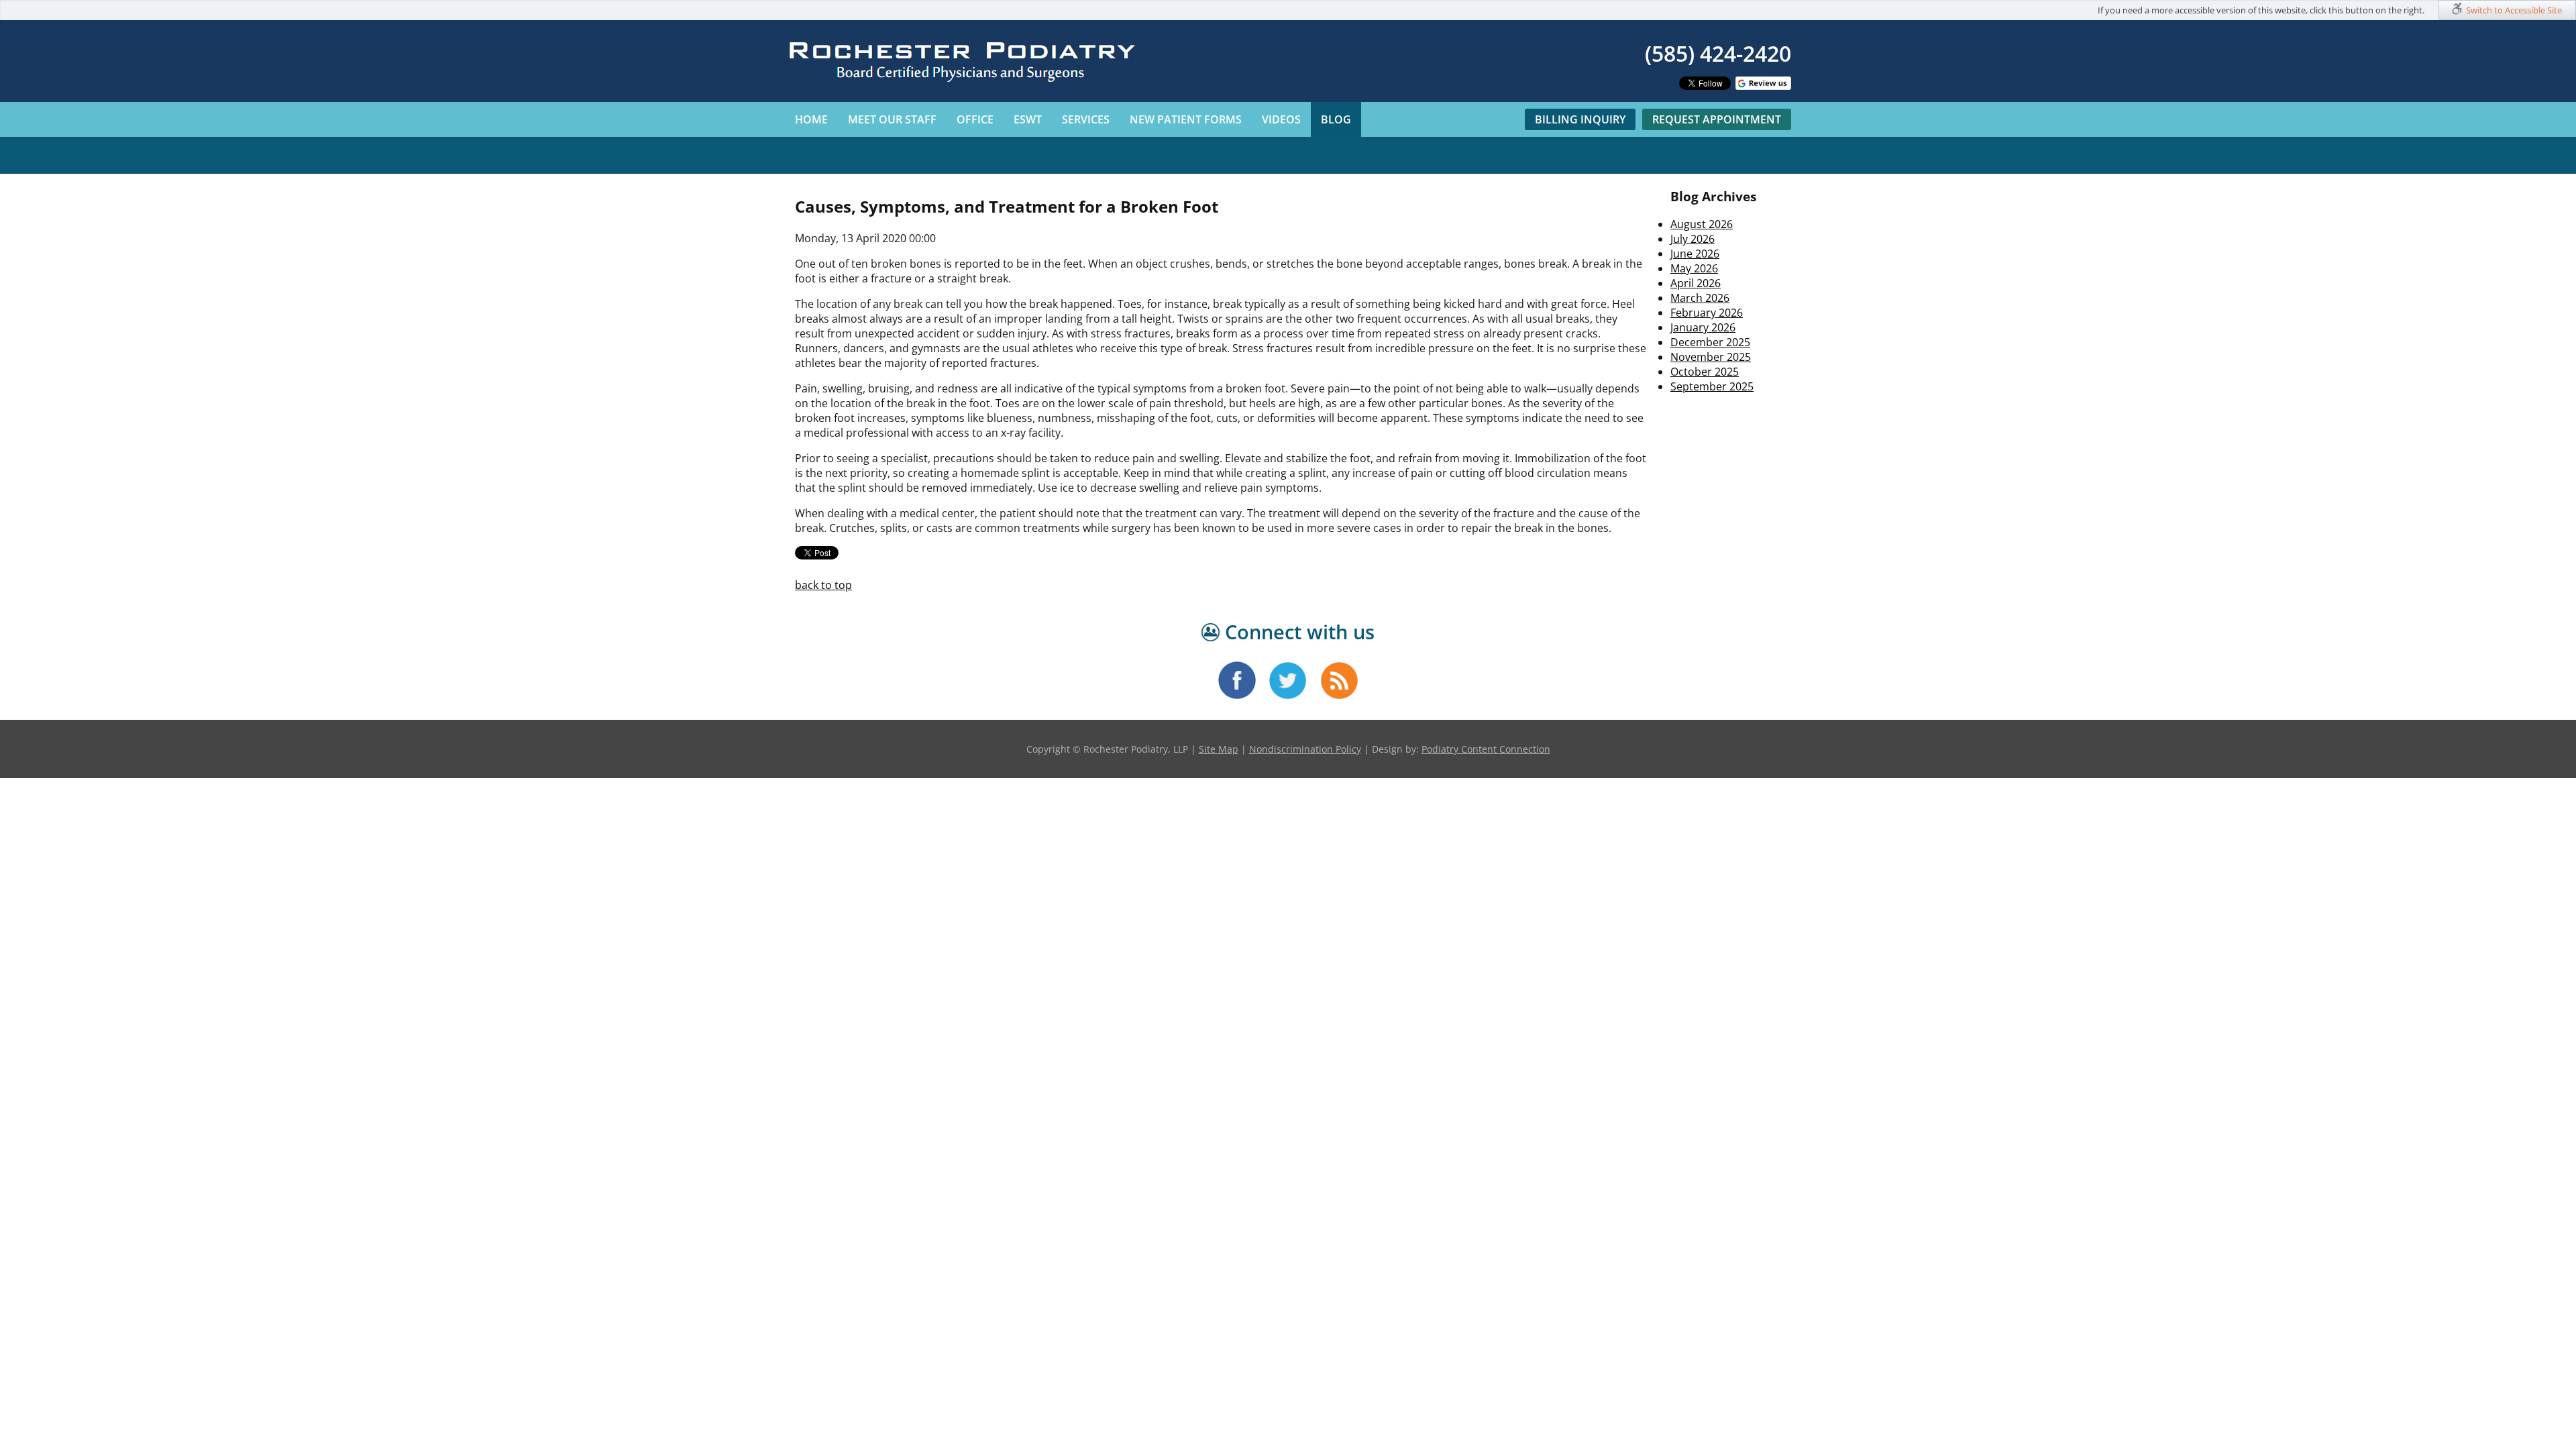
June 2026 (1695, 254)
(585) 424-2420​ (1718, 53)
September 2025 (1712, 386)
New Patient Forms (1186, 119)
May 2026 (1694, 268)
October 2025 (1705, 372)
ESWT (1028, 119)
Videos (1281, 119)
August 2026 (1702, 224)
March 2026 (1700, 298)
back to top (823, 585)
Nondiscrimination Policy (1305, 749)
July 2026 (1693, 239)
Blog (1336, 119)
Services (1086, 119)
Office (975, 119)
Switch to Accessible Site (2514, 10)
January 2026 (1703, 327)
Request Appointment (1717, 119)
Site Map (1219, 749)
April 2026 (1696, 283)
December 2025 (1710, 342)
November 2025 (1711, 357)
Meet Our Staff (892, 119)
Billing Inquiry (1580, 119)
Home (811, 119)
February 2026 (1707, 313)
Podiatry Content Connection (1486, 749)
